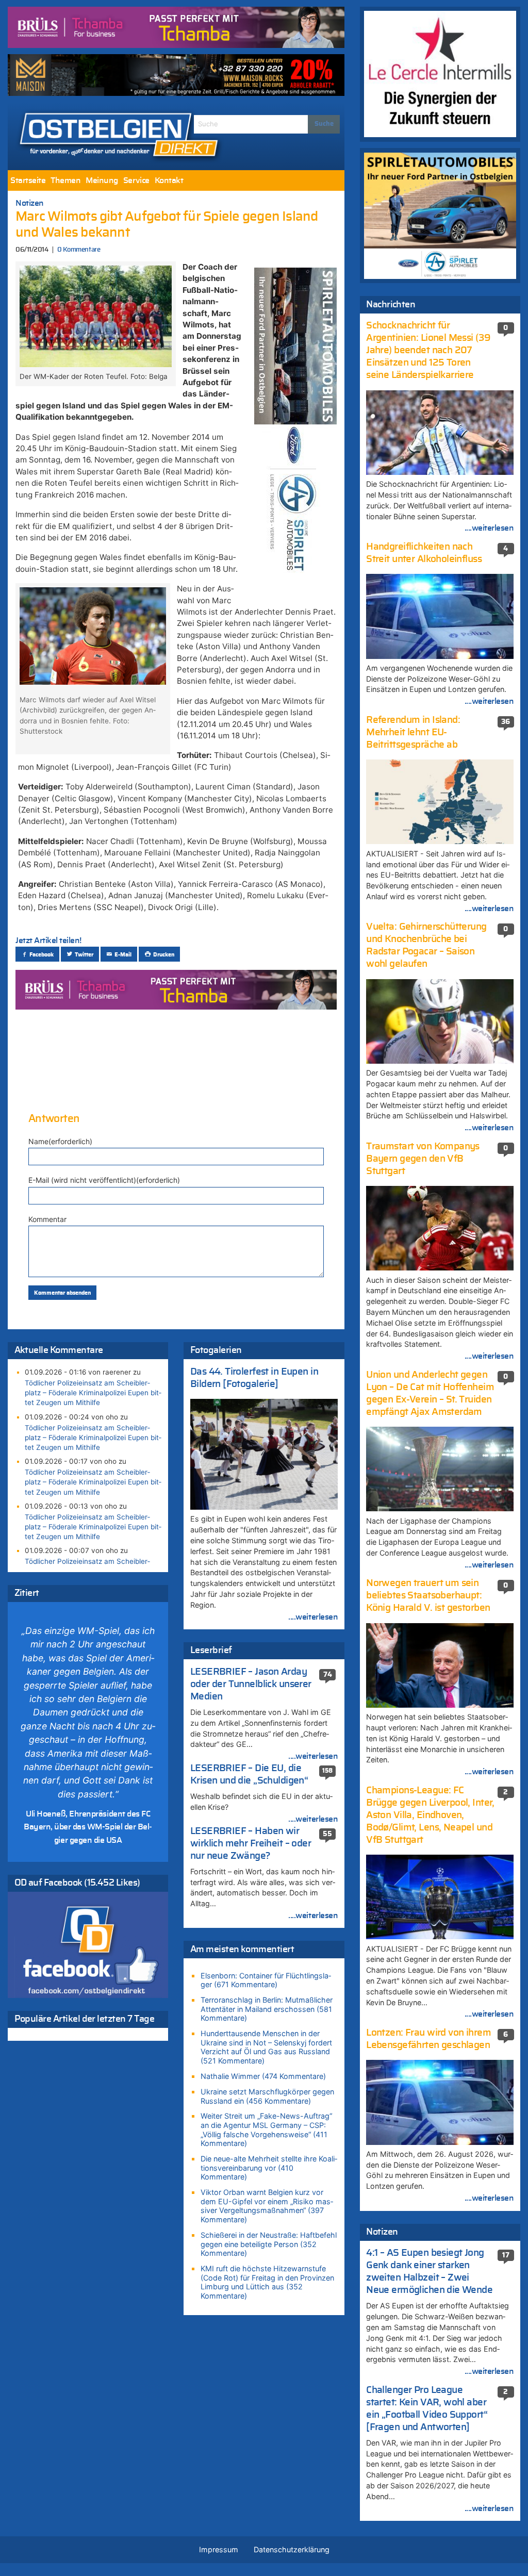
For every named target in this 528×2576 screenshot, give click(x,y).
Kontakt (169, 180)
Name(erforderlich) (60, 1141)
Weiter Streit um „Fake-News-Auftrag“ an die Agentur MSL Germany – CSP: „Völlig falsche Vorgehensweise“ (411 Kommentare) (266, 2129)
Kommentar (47, 1219)
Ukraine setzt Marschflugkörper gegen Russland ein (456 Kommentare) (267, 2096)
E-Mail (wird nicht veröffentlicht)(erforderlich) (104, 1180)
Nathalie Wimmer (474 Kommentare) (263, 2076)
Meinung (102, 180)
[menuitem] (28, 180)
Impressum (219, 2549)
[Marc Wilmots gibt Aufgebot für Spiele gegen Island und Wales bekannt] (95, 316)
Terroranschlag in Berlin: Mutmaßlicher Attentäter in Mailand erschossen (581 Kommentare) (267, 2009)
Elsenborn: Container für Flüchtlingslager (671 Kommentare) (266, 1980)
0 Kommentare (79, 250)
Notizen (30, 203)
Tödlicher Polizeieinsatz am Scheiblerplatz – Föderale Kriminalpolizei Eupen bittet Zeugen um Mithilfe (93, 1393)
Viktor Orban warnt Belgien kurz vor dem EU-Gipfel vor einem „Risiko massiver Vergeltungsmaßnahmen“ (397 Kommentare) (267, 2206)
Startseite (28, 180)
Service (136, 180)
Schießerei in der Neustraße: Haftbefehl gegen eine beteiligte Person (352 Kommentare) (269, 2244)
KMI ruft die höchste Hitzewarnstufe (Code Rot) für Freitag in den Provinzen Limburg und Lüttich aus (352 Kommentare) (267, 2282)
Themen (65, 180)
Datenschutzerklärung (292, 2549)
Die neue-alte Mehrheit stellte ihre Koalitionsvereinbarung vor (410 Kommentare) (269, 2168)
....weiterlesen (313, 1617)
